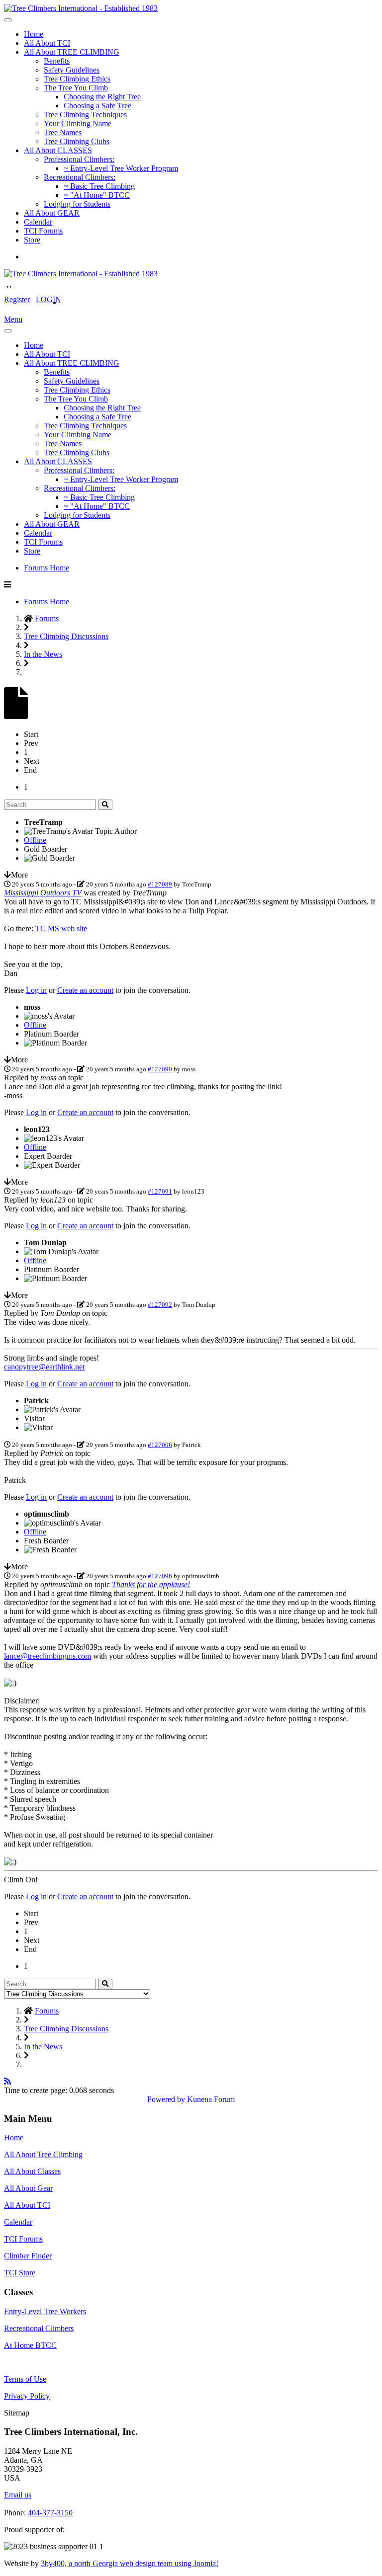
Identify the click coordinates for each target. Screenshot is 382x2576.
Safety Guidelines (72, 70)
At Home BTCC (30, 2345)
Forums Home (47, 568)
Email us (18, 2495)
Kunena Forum (211, 2099)
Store (32, 240)
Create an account (85, 990)
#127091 (160, 1191)
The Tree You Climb (76, 88)
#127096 (160, 1576)
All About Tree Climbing (43, 2154)
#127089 (160, 884)
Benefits (57, 61)
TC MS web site (61, 928)
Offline (35, 840)
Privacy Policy (27, 2396)
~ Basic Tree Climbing (99, 186)
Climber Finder (28, 2256)
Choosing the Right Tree (102, 97)
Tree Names (63, 132)
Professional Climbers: (79, 159)
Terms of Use (25, 2379)
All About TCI (47, 43)
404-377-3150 (50, 2513)
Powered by (166, 2099)
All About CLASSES (58, 150)
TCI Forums (43, 231)
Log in (36, 990)
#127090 (160, 1069)
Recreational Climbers (39, 2328)
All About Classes (32, 2171)
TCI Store (20, 2273)
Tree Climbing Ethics (77, 79)
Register (17, 299)
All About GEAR (52, 213)
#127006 (160, 1445)
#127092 (160, 1305)
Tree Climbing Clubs (77, 141)
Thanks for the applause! (151, 1584)
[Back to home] (81, 8)
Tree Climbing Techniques (85, 115)
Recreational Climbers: (80, 177)
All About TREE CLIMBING (72, 52)
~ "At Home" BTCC (97, 195)
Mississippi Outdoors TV (43, 893)
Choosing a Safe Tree (97, 106)
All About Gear (28, 2188)
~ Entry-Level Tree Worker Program (121, 168)
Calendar (38, 222)
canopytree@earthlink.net (44, 1367)
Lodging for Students (77, 204)
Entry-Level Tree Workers (45, 2311)
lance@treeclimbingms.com (48, 1656)
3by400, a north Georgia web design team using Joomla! (130, 2563)
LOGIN (48, 299)
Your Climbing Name (78, 123)
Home (34, 34)
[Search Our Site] (21, 285)
